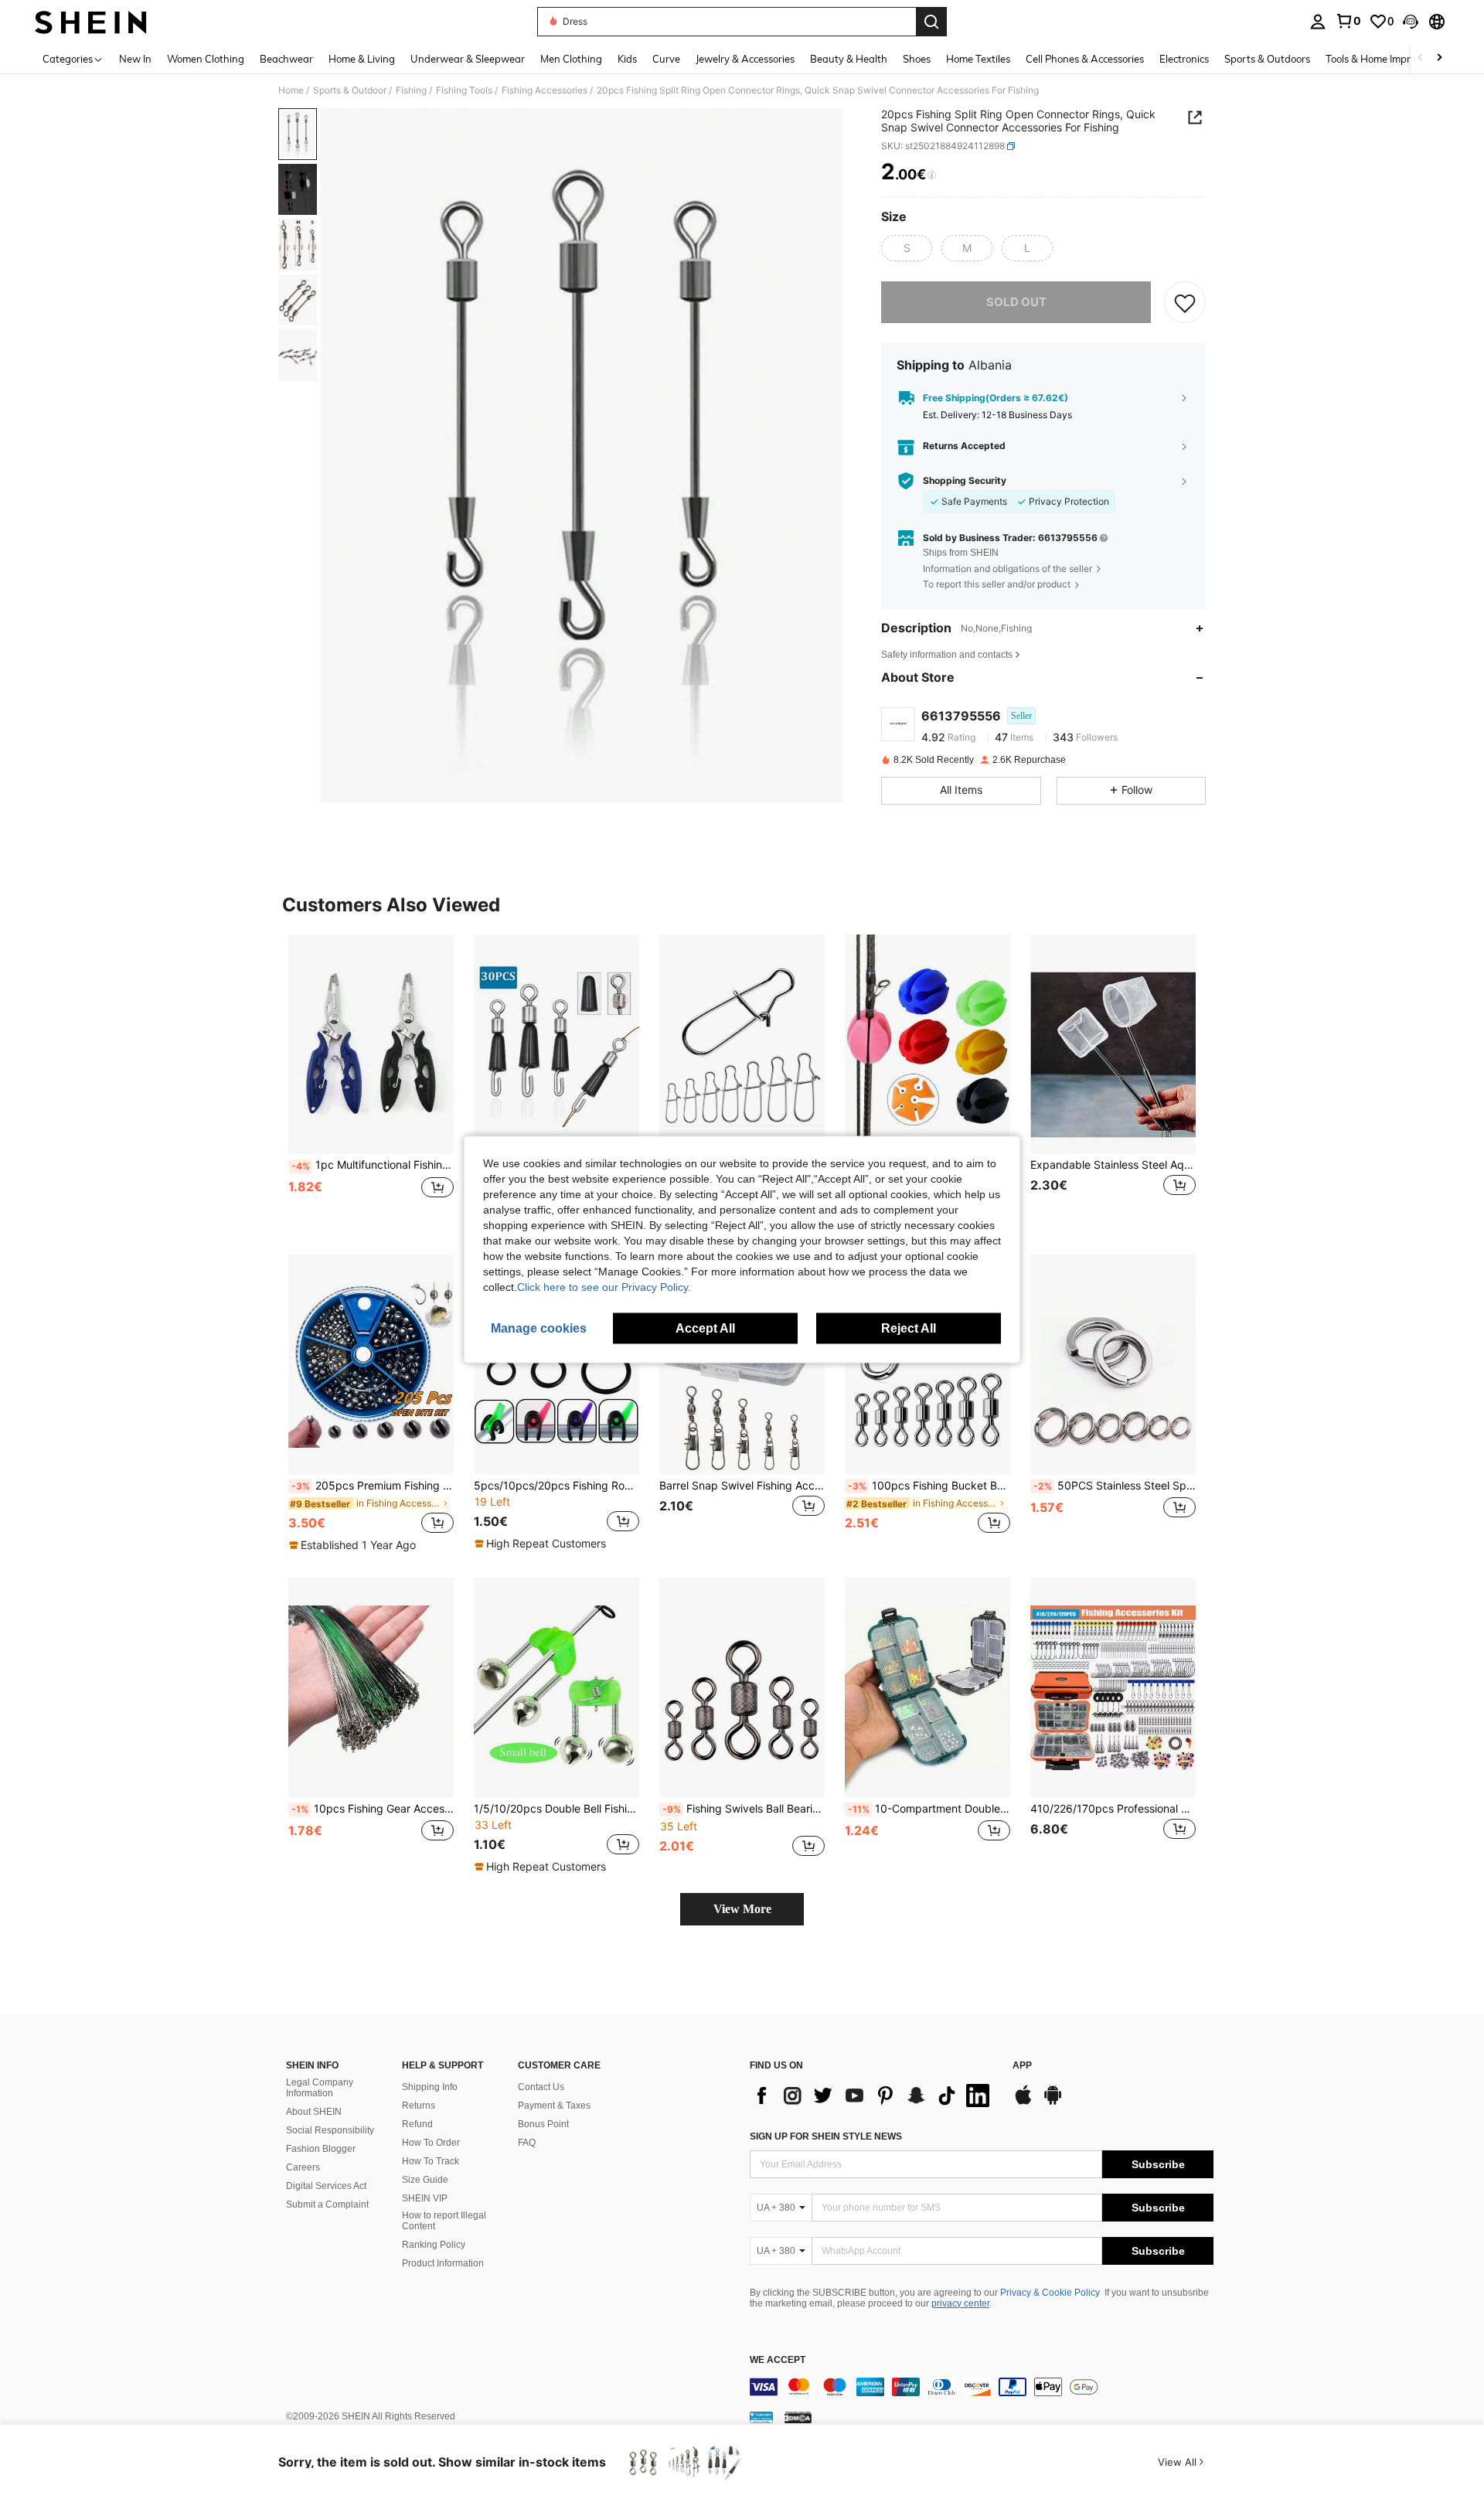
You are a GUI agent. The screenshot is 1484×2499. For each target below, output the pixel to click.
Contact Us (541, 2087)
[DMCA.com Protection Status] (798, 2417)
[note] (354, 1545)
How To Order (431, 2143)
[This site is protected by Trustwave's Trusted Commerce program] (761, 2417)
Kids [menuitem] (627, 59)
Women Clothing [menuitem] (206, 59)
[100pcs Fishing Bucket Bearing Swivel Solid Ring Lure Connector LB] (927, 1365)
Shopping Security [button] (965, 481)
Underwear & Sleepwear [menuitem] (468, 59)
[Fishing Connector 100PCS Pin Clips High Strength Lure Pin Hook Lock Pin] (742, 1045)
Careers (303, 2167)
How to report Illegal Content (444, 2221)
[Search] (931, 22)
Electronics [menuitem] (1184, 59)
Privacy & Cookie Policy (1050, 2293)
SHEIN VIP (425, 2198)
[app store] (1023, 2102)
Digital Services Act (326, 2186)
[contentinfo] (982, 2387)
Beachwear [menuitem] (286, 59)
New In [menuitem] (135, 59)
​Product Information (443, 2263)
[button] (1411, 22)
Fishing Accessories (545, 90)
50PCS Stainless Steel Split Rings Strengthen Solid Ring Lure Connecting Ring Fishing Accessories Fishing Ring (1115, 1486)
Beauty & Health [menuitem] (849, 59)
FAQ (527, 2143)
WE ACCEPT (778, 2360)
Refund (417, 2124)
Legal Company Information (320, 2088)
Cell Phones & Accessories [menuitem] (1085, 59)
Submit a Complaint (327, 2204)
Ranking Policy (434, 2245)
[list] (873, 2096)
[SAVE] (1185, 302)
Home (291, 90)
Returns (419, 2106)
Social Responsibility (330, 2130)
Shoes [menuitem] (917, 59)
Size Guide (425, 2180)
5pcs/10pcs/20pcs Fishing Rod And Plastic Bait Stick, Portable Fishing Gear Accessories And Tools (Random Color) (556, 1486)
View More (742, 1909)
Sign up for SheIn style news (826, 2136)
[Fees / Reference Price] (932, 175)
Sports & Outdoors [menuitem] (1267, 59)
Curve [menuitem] (666, 59)
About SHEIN (314, 2112)
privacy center (960, 2303)
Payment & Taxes (554, 2106)
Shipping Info (430, 2087)
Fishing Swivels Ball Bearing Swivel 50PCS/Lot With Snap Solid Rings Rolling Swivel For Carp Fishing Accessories (744, 1809)
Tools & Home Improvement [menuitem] (1388, 59)
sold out (1016, 302)
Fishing (411, 90)
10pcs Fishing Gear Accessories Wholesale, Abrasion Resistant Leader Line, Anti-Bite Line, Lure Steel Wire (373, 1809)
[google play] (1053, 2102)
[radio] (907, 248)
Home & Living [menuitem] (362, 59)
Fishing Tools (464, 90)
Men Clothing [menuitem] (571, 59)
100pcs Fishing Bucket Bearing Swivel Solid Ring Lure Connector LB (929, 1486)
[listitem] (371, 1083)
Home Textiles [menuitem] (978, 59)
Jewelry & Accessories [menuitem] (745, 59)
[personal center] (1318, 22)
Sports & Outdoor (350, 90)
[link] (1348, 21)
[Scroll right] (1439, 58)
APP (1022, 2066)
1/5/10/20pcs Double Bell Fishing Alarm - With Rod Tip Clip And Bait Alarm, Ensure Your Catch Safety (556, 1809)
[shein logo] (91, 22)
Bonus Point (543, 2124)
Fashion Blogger (321, 2149)
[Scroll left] (1421, 58)
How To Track (431, 2161)
